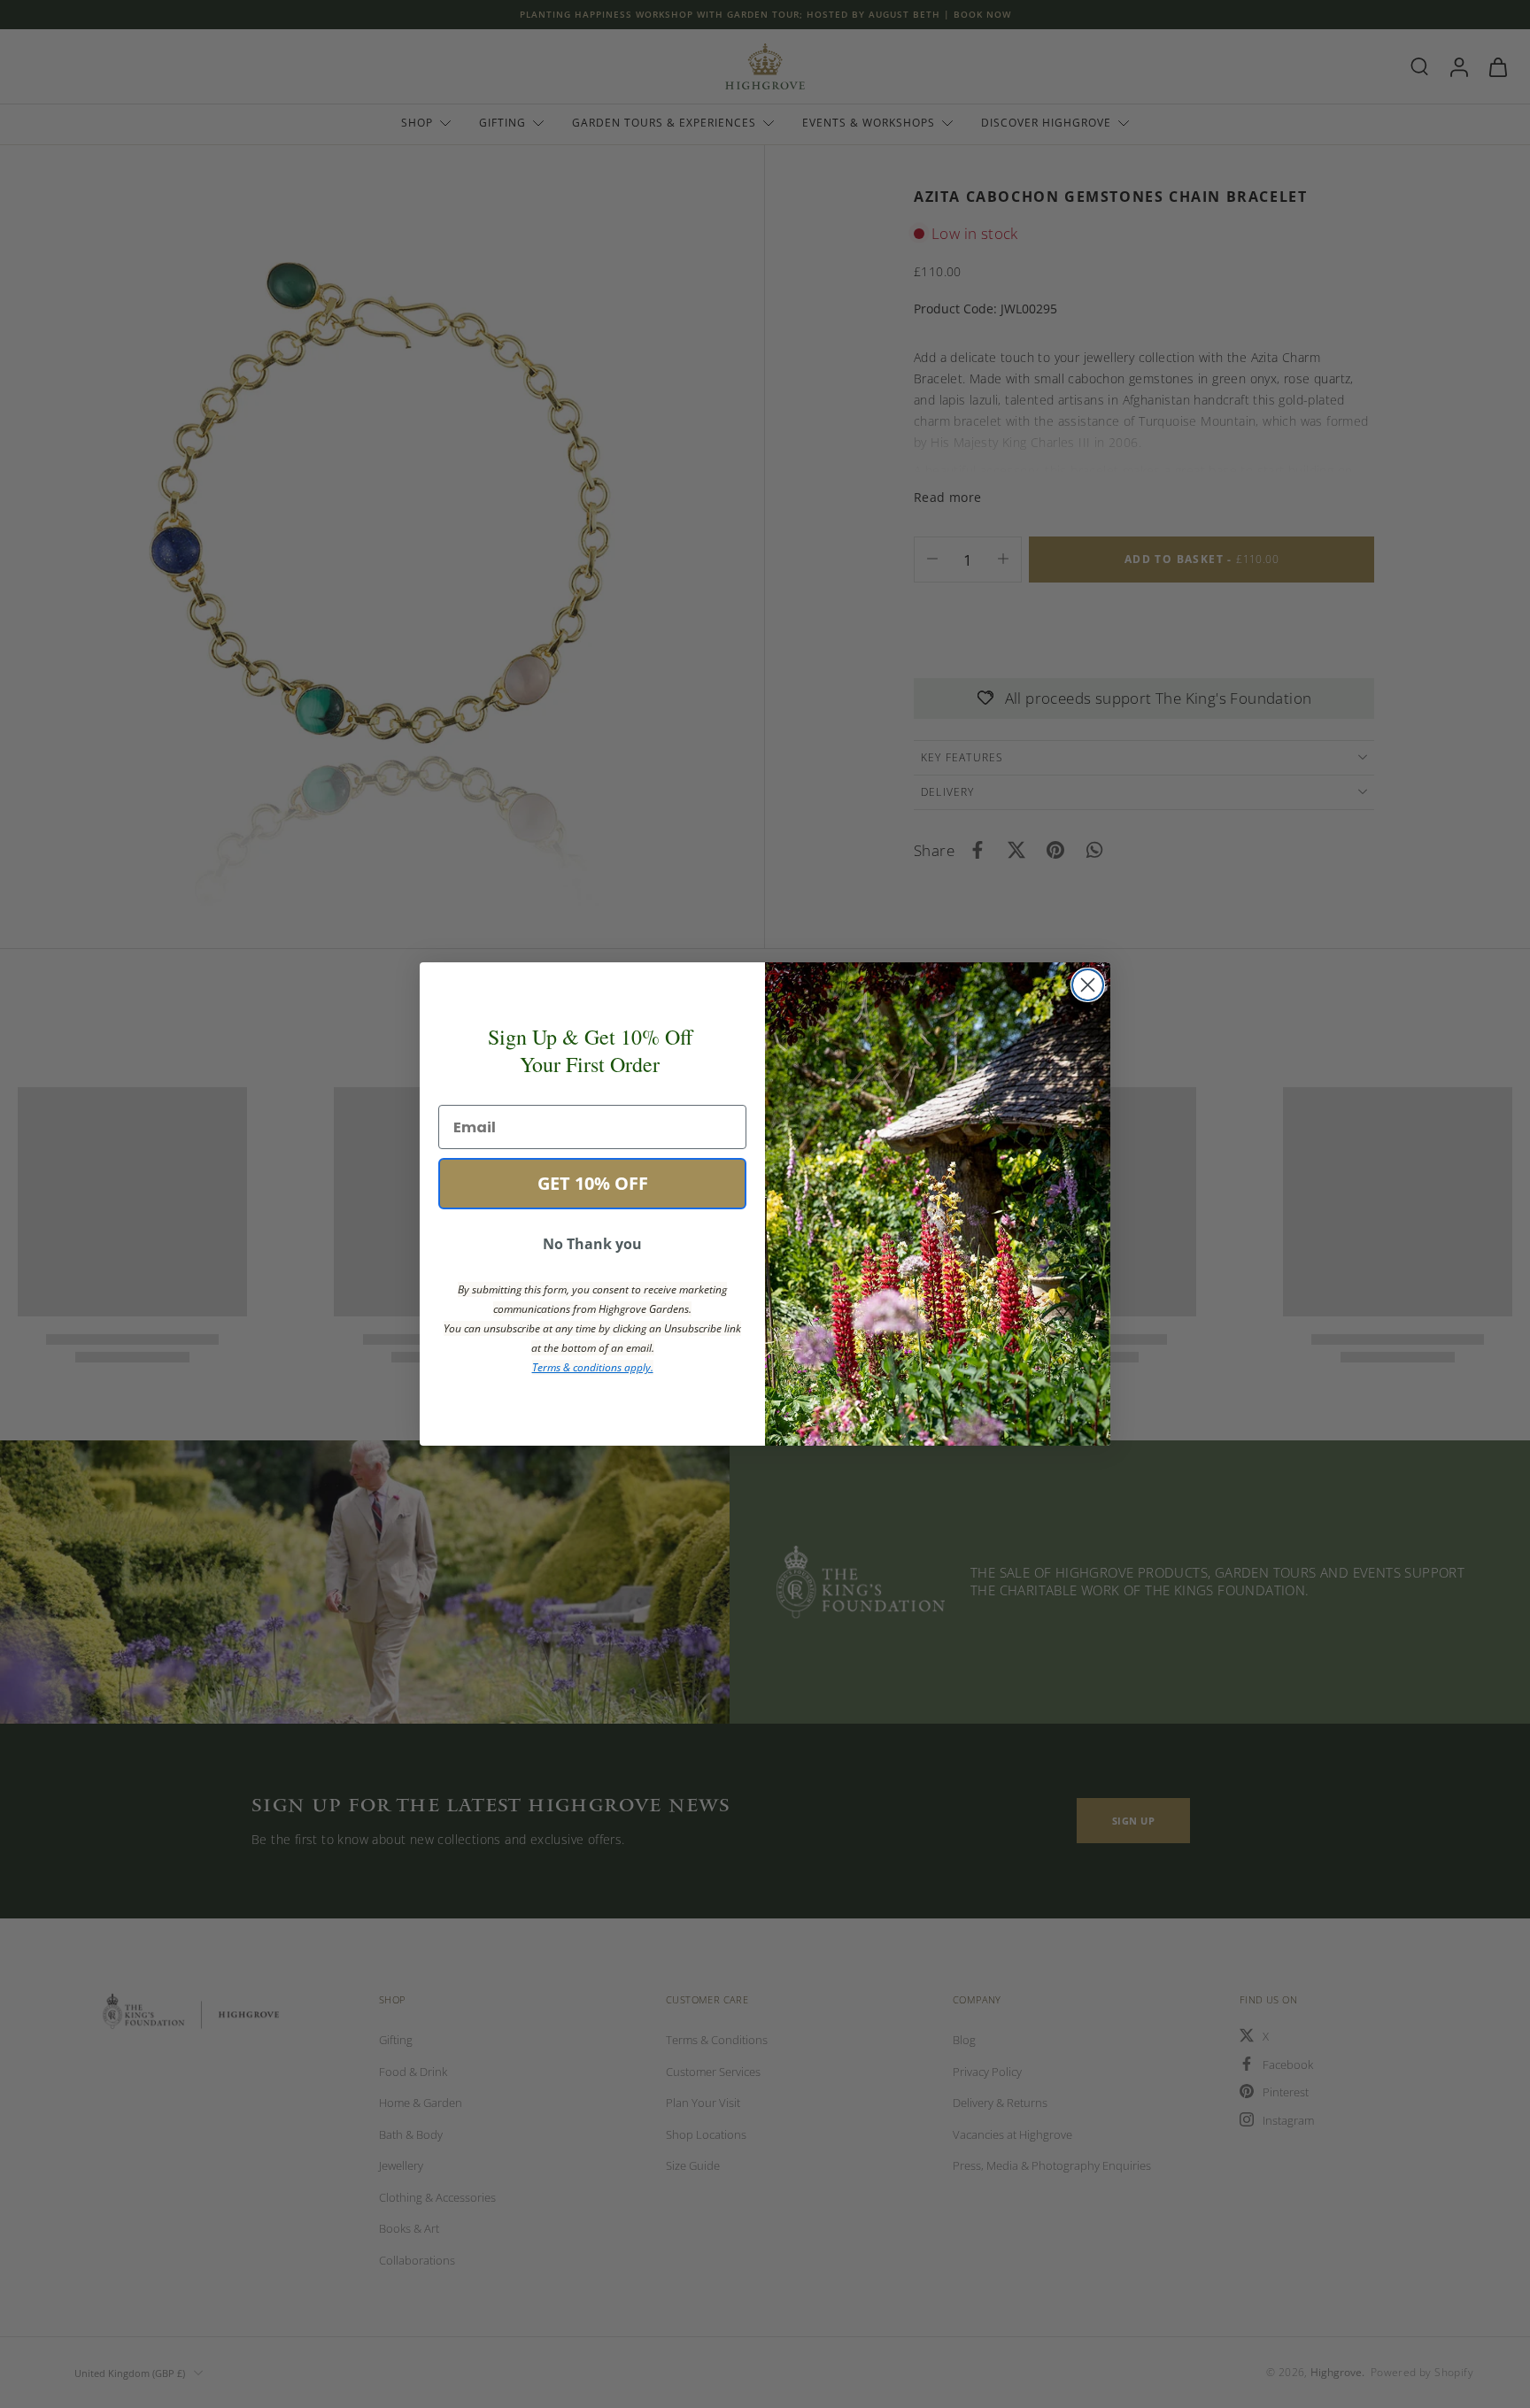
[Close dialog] (1088, 985)
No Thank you (592, 1244)
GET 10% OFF (593, 1183)
